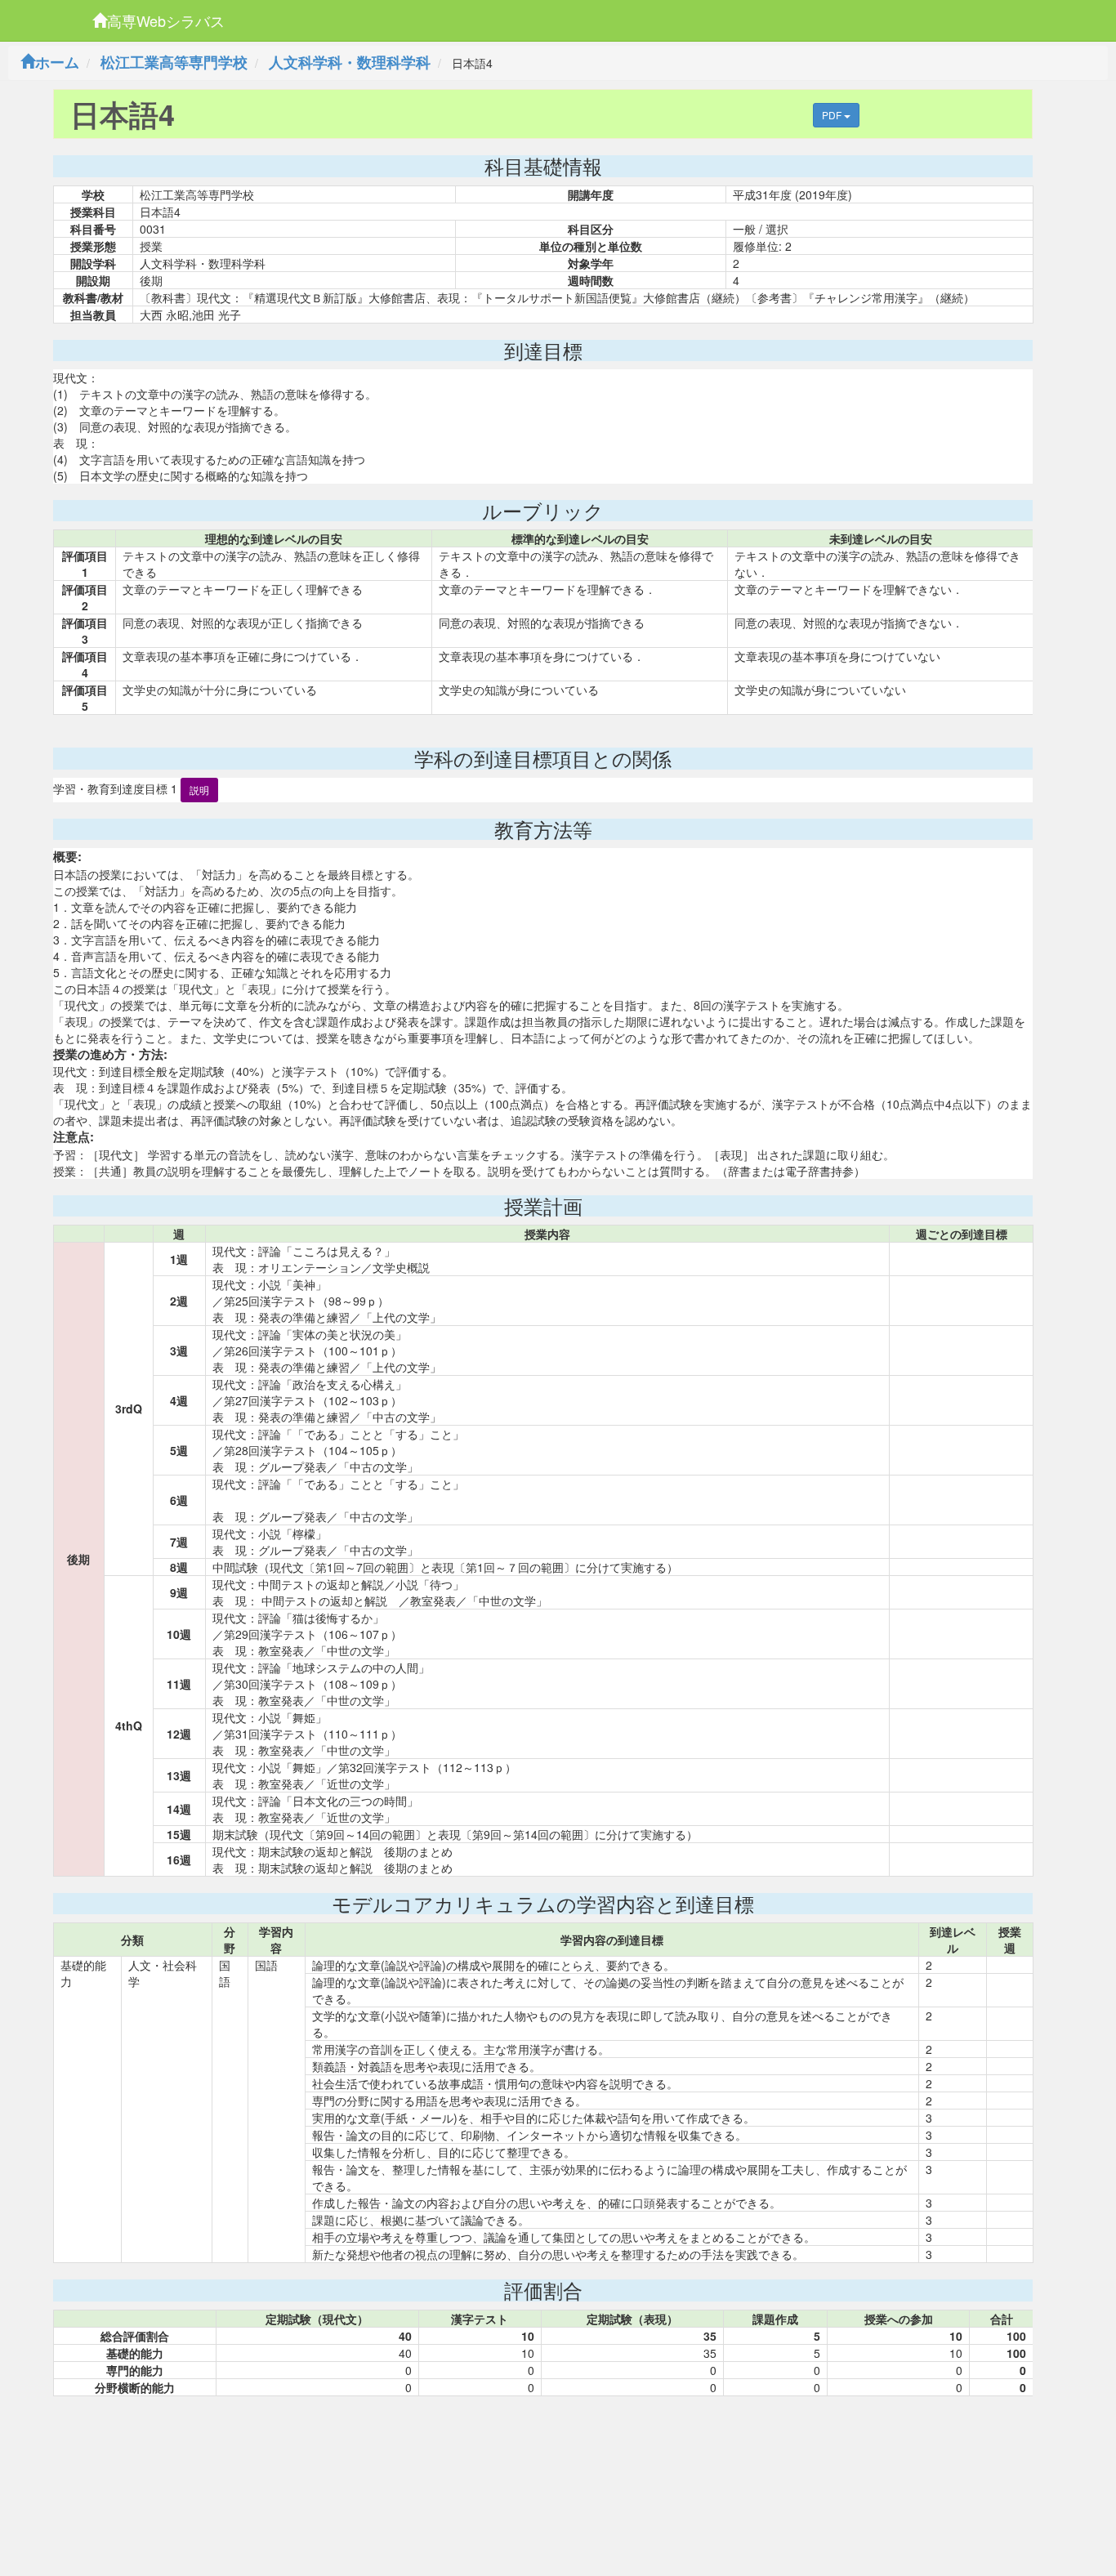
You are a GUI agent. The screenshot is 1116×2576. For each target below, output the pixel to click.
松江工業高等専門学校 (174, 62)
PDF (833, 115)
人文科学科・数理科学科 (350, 62)
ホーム (57, 62)
